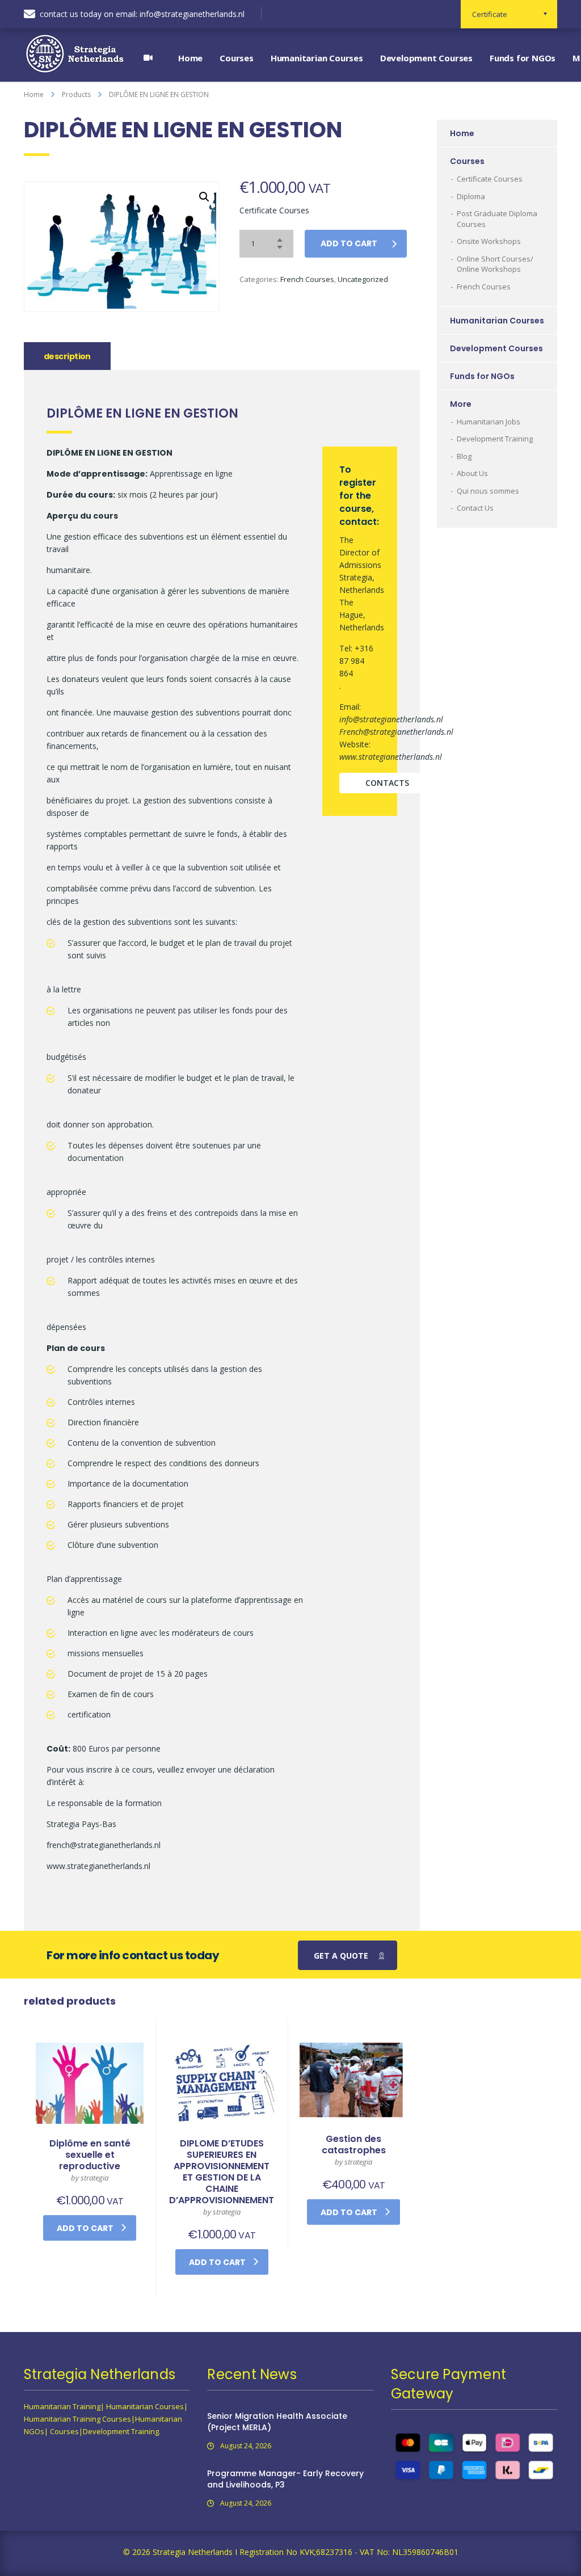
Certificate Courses (490, 179)
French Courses (307, 279)
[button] (204, 197)
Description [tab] (67, 356)
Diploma (471, 196)
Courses (237, 58)
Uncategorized (363, 279)
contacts (387, 783)
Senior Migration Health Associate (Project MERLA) (277, 2422)
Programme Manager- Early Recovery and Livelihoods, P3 (285, 2479)
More (461, 404)
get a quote (341, 1956)
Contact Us (475, 508)
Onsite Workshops (489, 241)
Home (190, 58)
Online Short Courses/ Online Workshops (495, 264)
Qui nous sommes (488, 491)
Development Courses (426, 58)
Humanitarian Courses (317, 58)
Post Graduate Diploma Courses (497, 219)
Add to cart (349, 243)
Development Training (495, 439)
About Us (472, 473)
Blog (464, 456)
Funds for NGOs (523, 58)
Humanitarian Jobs (489, 422)
